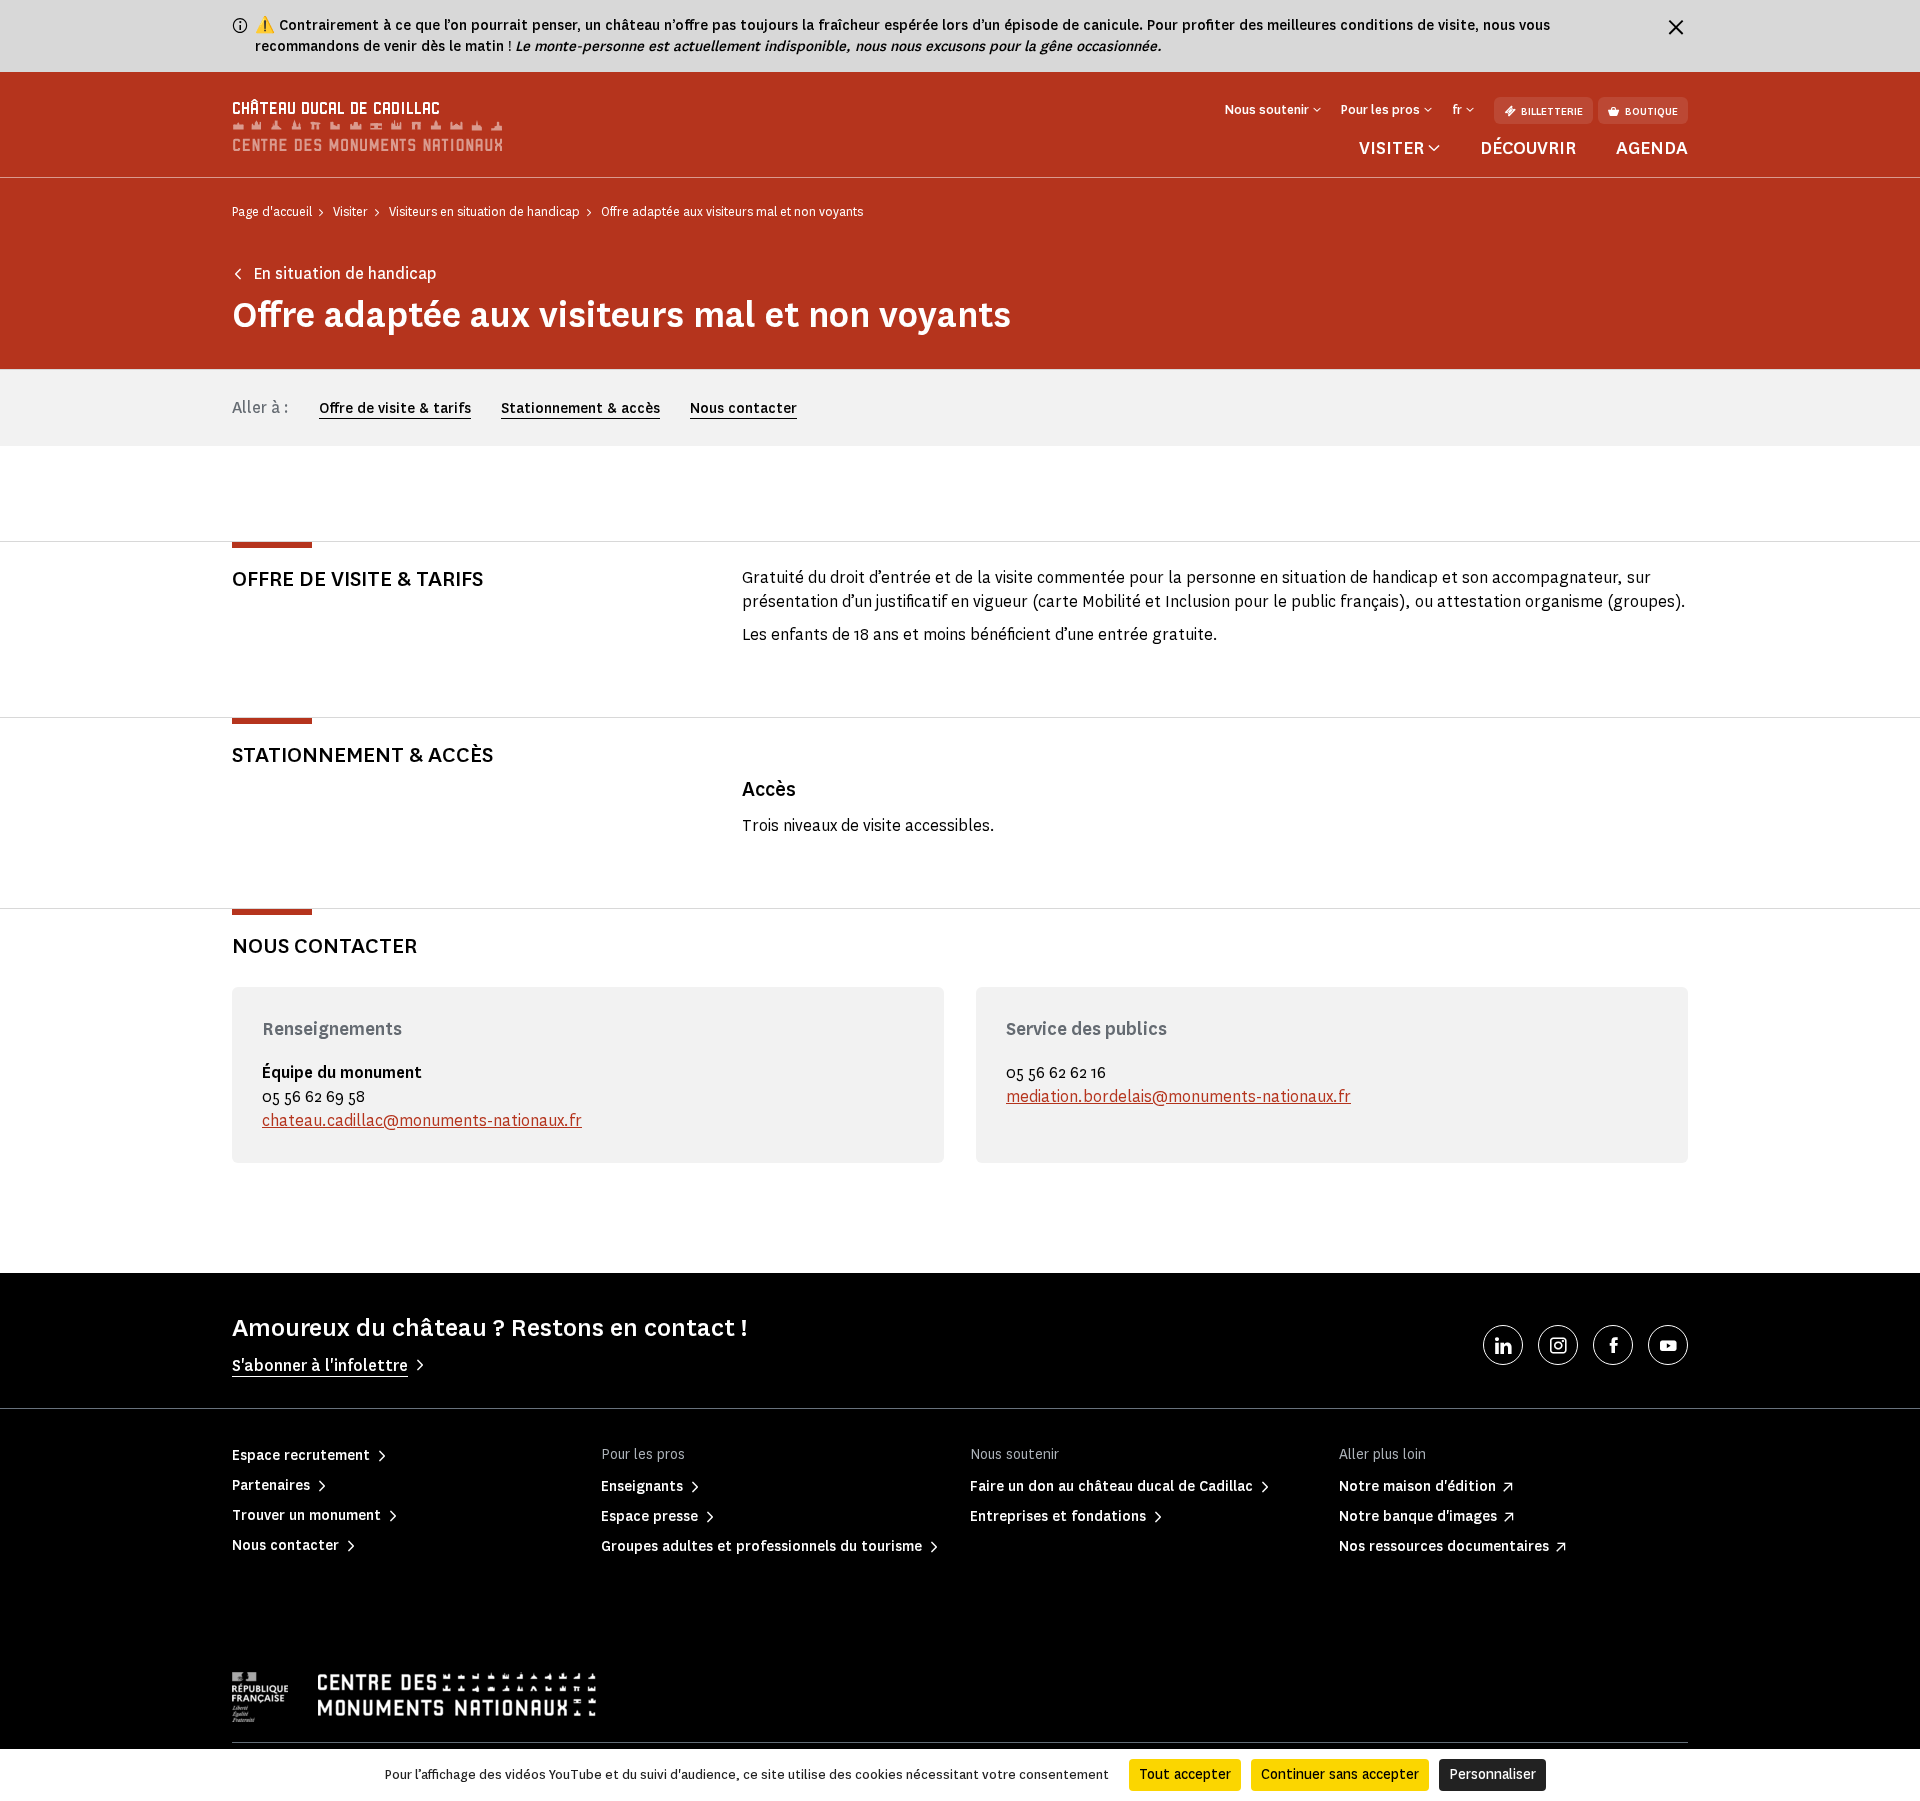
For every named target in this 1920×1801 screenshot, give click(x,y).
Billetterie (1552, 111)
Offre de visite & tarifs (395, 408)
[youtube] (1668, 1345)
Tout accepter (1185, 1774)
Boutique (1651, 111)
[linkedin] (1503, 1345)
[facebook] (1613, 1345)
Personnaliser (1492, 1774)
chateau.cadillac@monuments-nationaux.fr (422, 1120)
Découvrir (1528, 148)
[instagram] (1558, 1345)
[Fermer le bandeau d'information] (1676, 27)
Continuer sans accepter (1340, 1774)
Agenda (1652, 148)
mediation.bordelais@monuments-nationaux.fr (1178, 1096)
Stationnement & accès (580, 408)
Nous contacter (743, 408)
